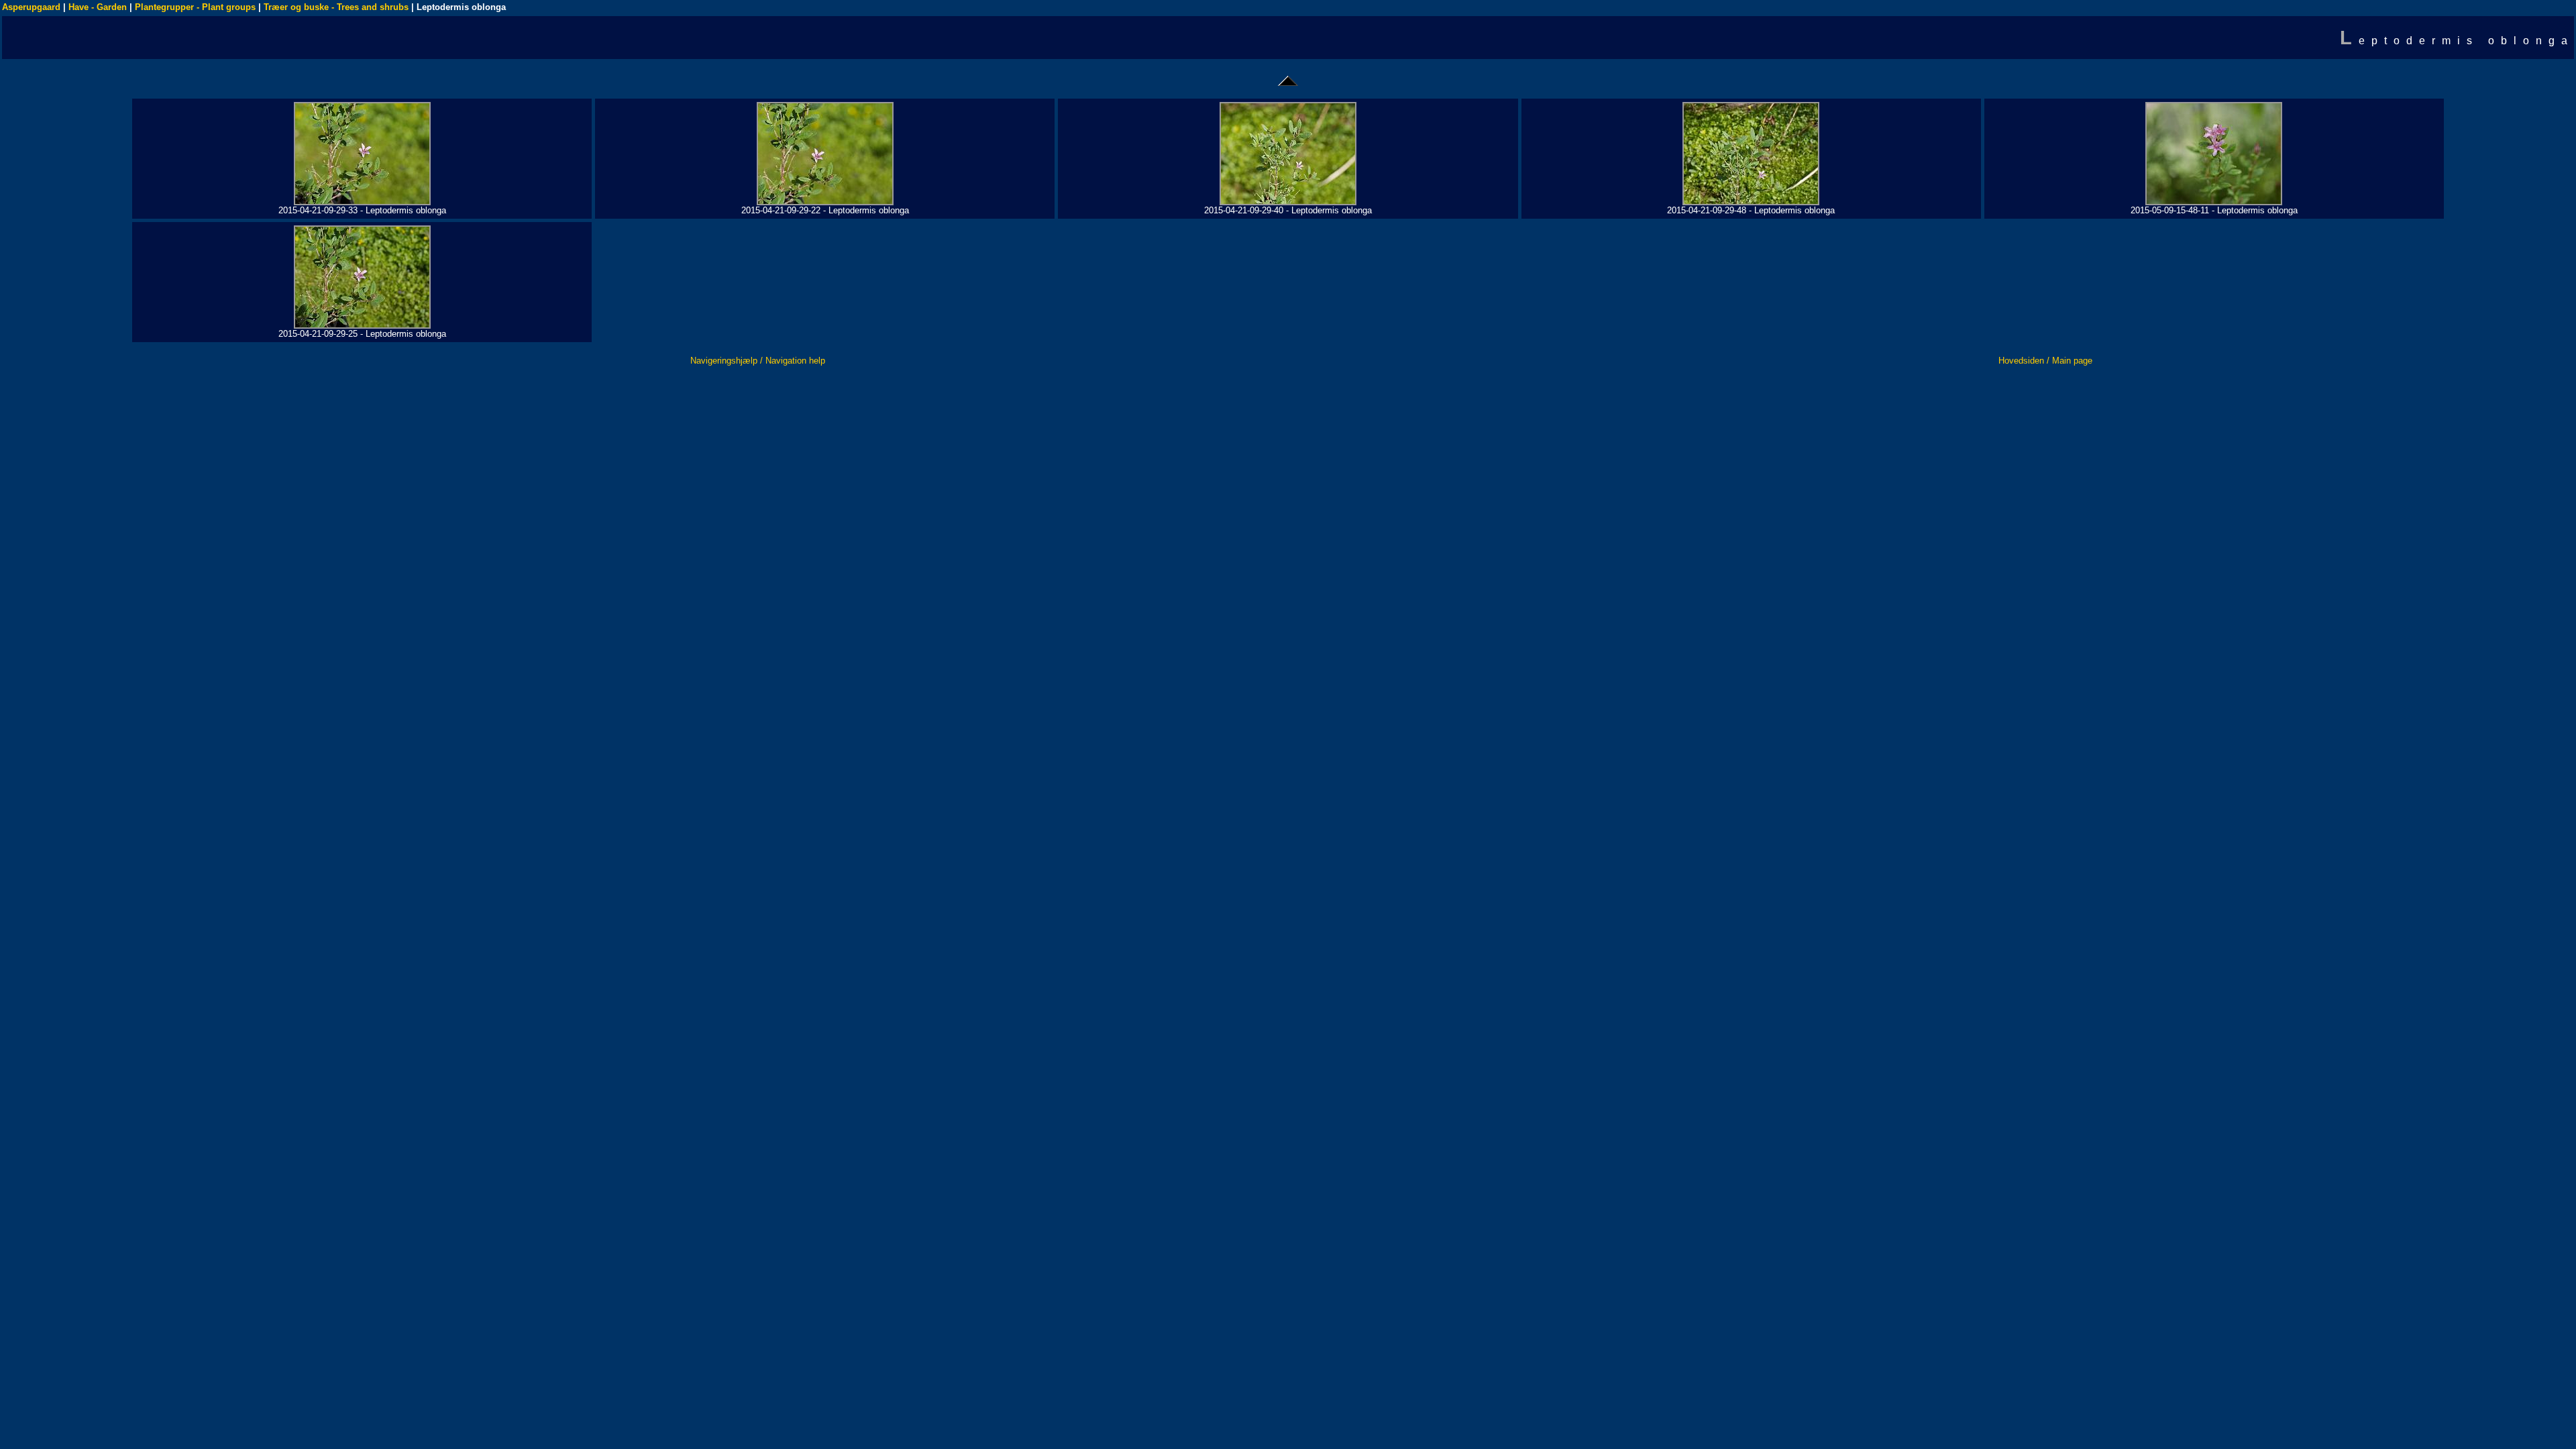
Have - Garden (98, 7)
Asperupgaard (31, 7)
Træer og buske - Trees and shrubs (336, 7)
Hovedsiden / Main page (2045, 361)
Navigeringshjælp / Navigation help (758, 361)
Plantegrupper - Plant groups (195, 7)
